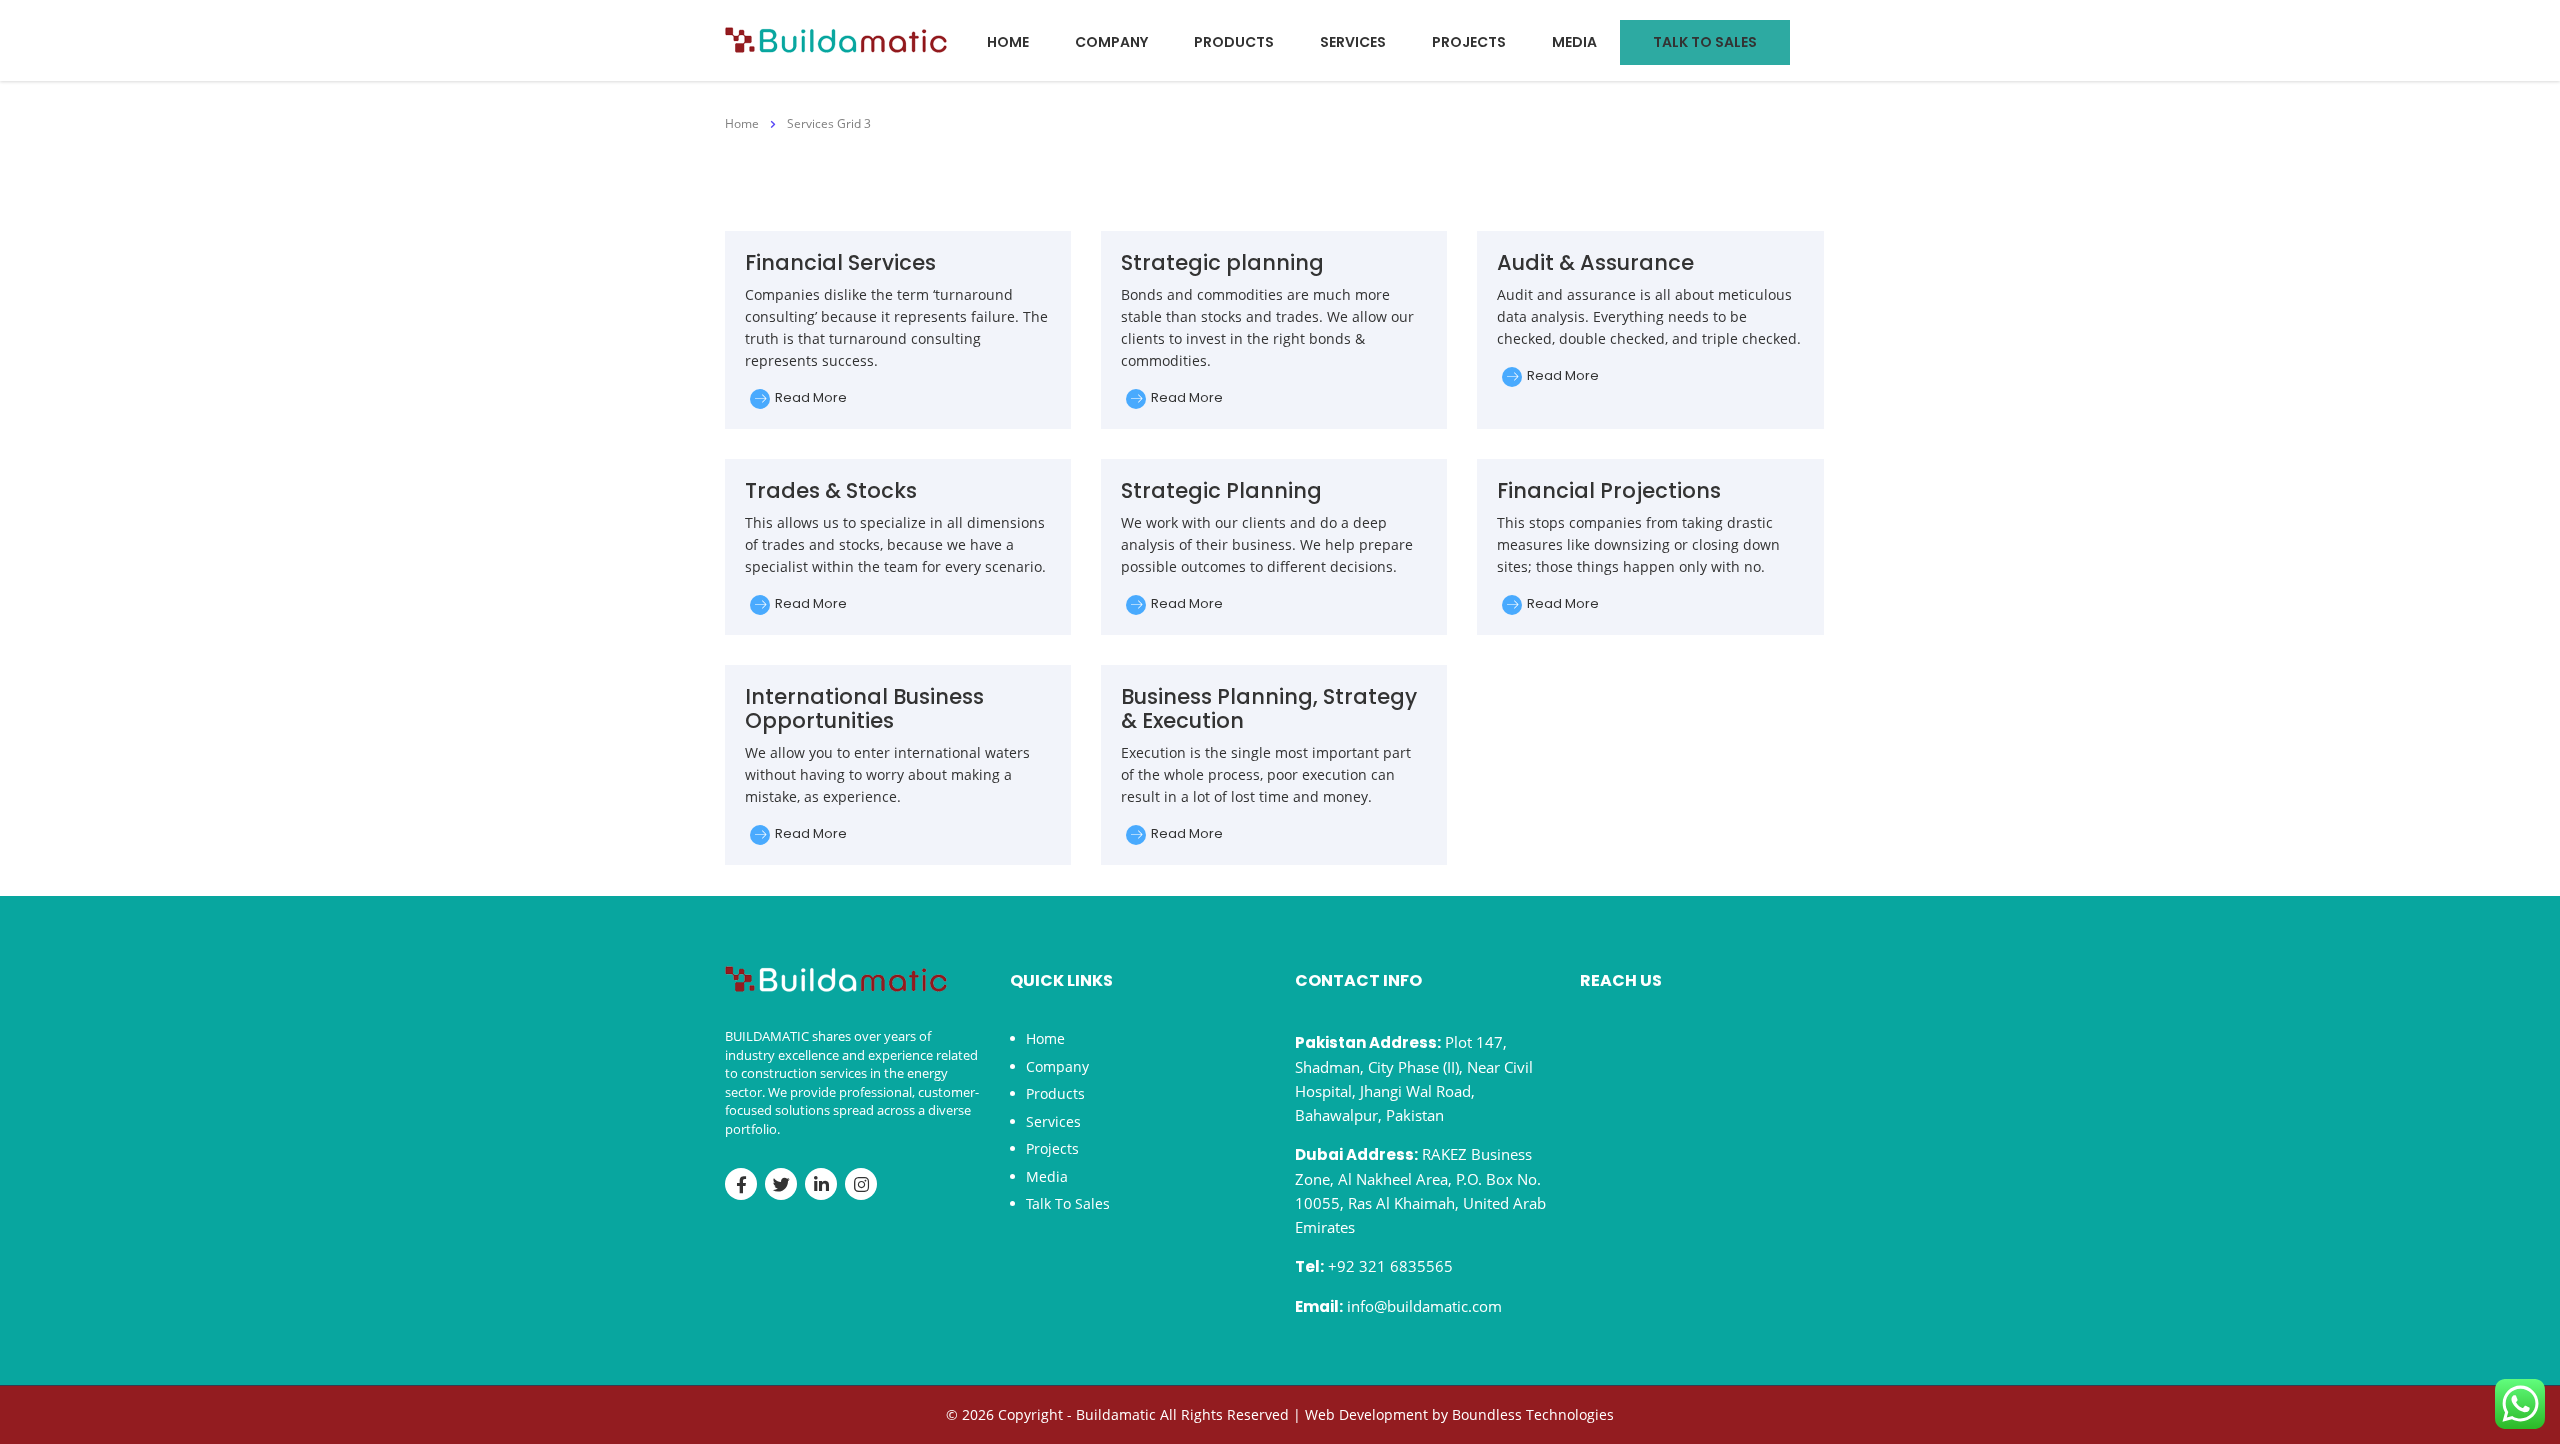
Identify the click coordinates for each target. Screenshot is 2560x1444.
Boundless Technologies (1533, 1414)
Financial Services (840, 262)
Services (1353, 42)
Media (1574, 42)
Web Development (1366, 1414)
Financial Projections (1609, 490)
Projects (1469, 42)
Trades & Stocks (831, 490)
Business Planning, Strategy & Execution (1269, 708)
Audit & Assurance (1595, 262)
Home (1008, 42)
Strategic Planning (1221, 490)
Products (1234, 42)
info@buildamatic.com (1424, 1306)
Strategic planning (1222, 262)
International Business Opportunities (864, 708)
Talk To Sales (1705, 42)
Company (1111, 42)
